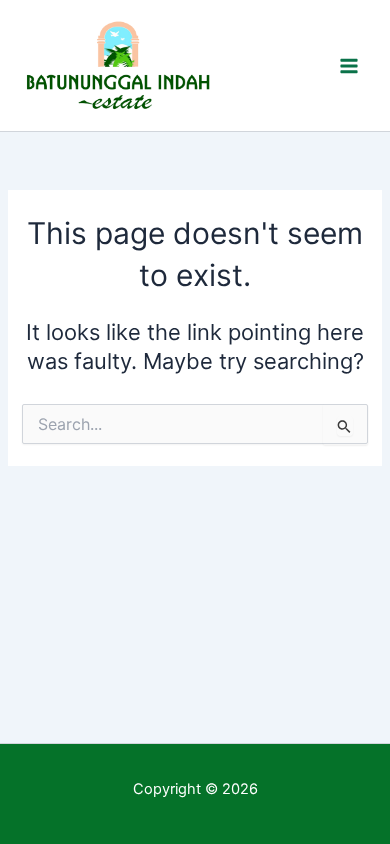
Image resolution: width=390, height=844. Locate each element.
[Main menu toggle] (349, 66)
